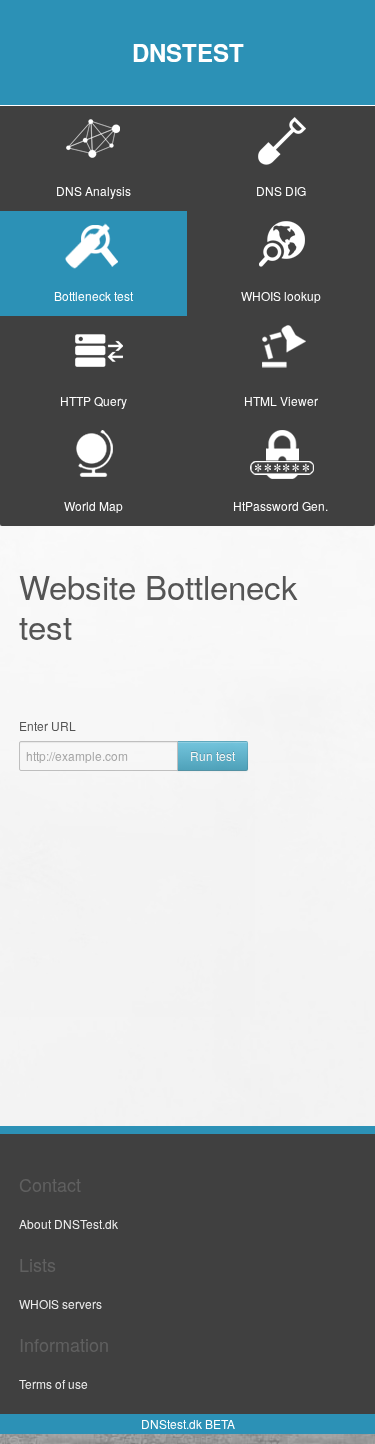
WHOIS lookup (281, 295)
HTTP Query (93, 400)
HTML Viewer (281, 400)
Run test (212, 755)
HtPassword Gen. (280, 505)
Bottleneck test (93, 295)
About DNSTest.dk (68, 1223)
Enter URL (47, 725)
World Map (93, 505)
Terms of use (53, 1383)
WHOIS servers (60, 1303)
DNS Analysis (93, 190)
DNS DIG (281, 190)
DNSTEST (188, 52)
